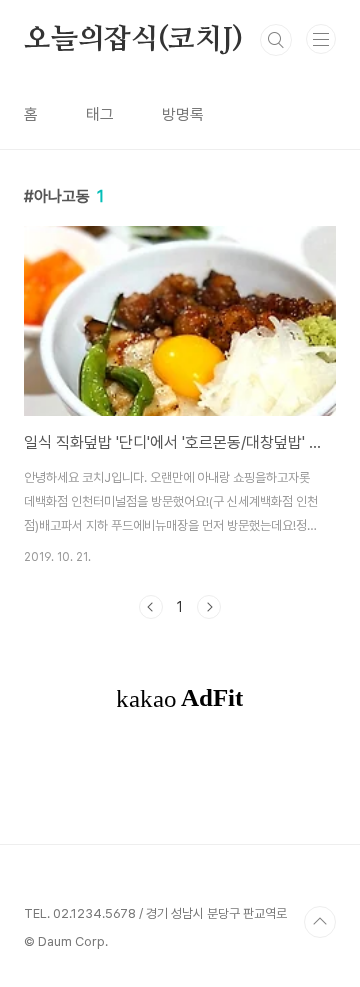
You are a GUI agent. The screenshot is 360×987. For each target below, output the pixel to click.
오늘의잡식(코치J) (133, 40)
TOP (320, 922)
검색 (276, 40)
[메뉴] (321, 39)
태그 (100, 114)
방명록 (183, 114)
